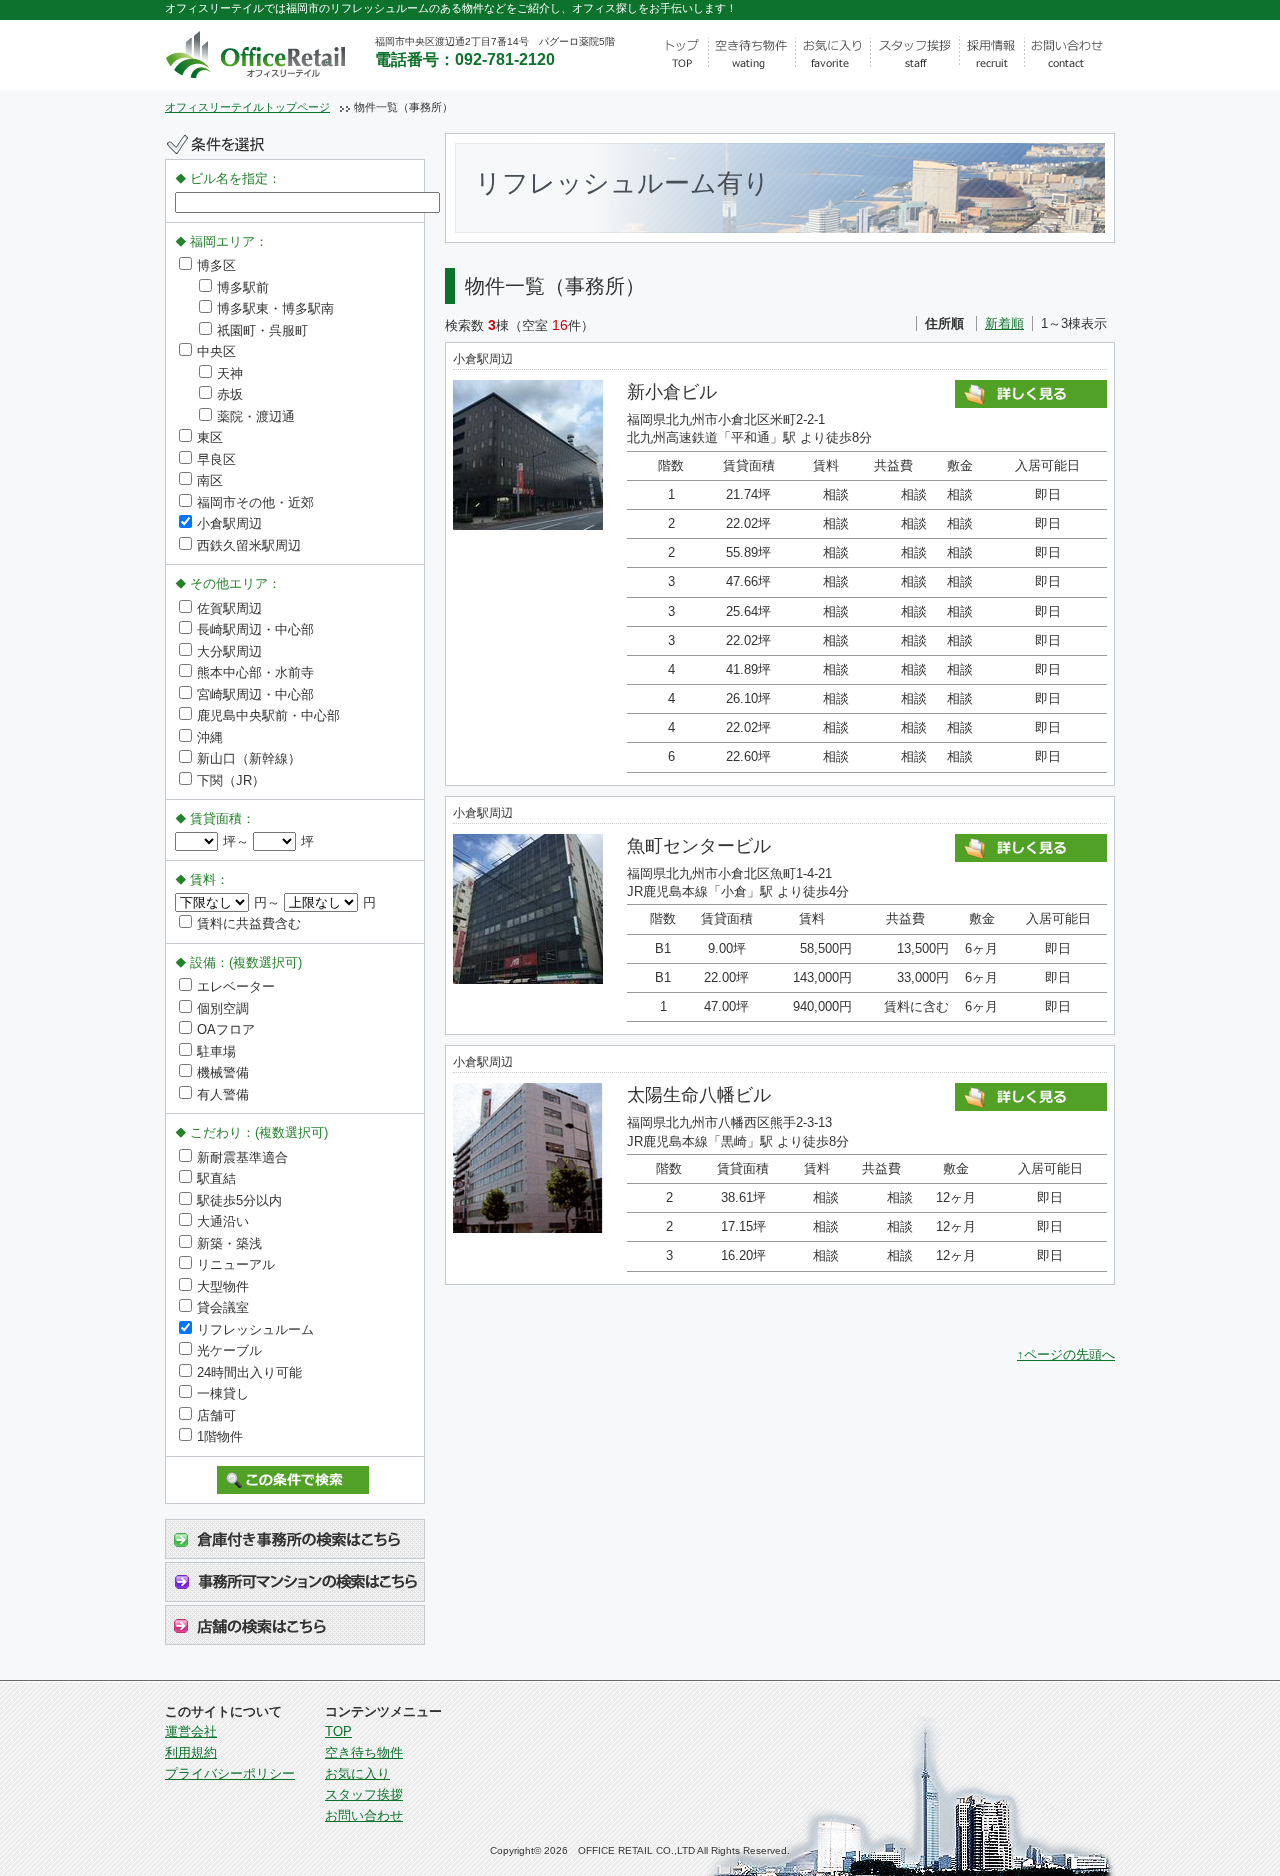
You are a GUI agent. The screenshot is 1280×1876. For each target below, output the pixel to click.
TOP (338, 1731)
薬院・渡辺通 (256, 416)
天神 (230, 373)
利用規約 (191, 1752)
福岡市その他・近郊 (255, 502)
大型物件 (223, 1286)
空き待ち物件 (364, 1752)
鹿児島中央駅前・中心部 (268, 715)
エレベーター (236, 986)
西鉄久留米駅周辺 (249, 545)
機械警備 (223, 1072)
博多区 (216, 265)
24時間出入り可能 (249, 1372)
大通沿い (223, 1221)
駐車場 (216, 1051)
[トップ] (680, 55)
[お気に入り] (833, 55)
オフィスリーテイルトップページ (247, 107)
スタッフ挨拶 (364, 1794)
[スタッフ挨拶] (915, 55)
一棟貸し (223, 1393)
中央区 (216, 351)
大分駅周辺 (229, 651)
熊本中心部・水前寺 (255, 672)
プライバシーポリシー (230, 1773)
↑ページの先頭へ (1066, 1354)
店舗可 (216, 1415)
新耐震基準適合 (242, 1157)
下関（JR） (231, 780)
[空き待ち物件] (751, 55)
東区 (210, 437)
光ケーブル (229, 1350)
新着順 (1004, 323)
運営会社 (191, 1731)
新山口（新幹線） (249, 758)
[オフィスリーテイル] (282, 51)
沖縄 (210, 737)
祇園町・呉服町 (262, 330)
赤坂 (230, 394)
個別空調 (223, 1008)
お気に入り (357, 1773)
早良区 (216, 459)
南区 (210, 480)
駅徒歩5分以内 (239, 1200)
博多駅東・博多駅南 (275, 308)
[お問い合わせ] (1070, 55)
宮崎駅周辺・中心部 (255, 694)
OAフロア (226, 1029)
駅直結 (216, 1178)
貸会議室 (223, 1307)
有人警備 (223, 1094)
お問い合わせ (364, 1815)
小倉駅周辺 (229, 523)
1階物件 (220, 1436)
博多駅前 (243, 287)
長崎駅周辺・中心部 (255, 629)
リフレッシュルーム (255, 1329)
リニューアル (236, 1264)
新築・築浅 (229, 1243)
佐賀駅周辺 (229, 608)
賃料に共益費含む (249, 923)
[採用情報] (992, 55)
